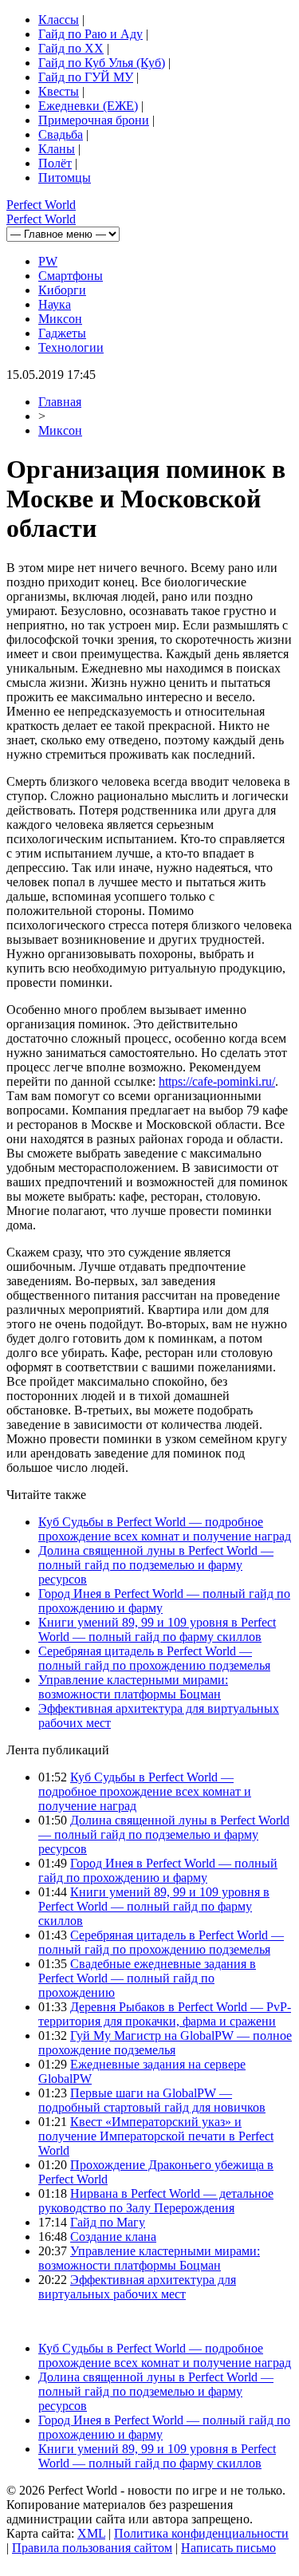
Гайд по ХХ (71, 48)
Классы (59, 20)
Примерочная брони (94, 120)
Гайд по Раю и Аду (90, 34)
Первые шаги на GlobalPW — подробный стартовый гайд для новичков (152, 2100)
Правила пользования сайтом (92, 2548)
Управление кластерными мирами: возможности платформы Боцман (133, 1687)
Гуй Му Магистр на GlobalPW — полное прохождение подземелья (165, 2043)
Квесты (59, 91)
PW (48, 261)
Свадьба (61, 134)
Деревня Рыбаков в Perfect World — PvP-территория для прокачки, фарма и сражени (165, 2014)
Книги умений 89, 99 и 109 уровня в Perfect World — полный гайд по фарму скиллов (157, 1629)
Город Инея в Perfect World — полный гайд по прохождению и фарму (158, 1870)
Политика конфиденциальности (201, 2533)
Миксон (60, 319)
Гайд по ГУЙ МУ (86, 77)
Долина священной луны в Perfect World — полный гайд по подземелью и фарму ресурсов (156, 1565)
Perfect (41, 205)
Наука (55, 304)
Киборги (62, 290)
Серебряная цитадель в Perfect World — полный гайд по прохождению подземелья (154, 1658)
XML (91, 2533)
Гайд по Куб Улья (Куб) (102, 63)
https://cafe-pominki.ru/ (217, 1081)
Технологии (71, 347)
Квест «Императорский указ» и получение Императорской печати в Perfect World (156, 2136)
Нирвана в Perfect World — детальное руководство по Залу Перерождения (156, 2201)
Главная (60, 402)
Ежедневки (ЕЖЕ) (88, 106)
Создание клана (113, 2237)
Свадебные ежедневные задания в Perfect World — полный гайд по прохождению (147, 1978)
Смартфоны (71, 276)
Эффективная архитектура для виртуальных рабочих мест (137, 2287)
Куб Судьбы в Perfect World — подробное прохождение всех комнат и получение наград (165, 1529)
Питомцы (65, 178)
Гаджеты (62, 333)
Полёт (55, 163)
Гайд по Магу (108, 2222)
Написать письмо (228, 2548)
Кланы (57, 149)
